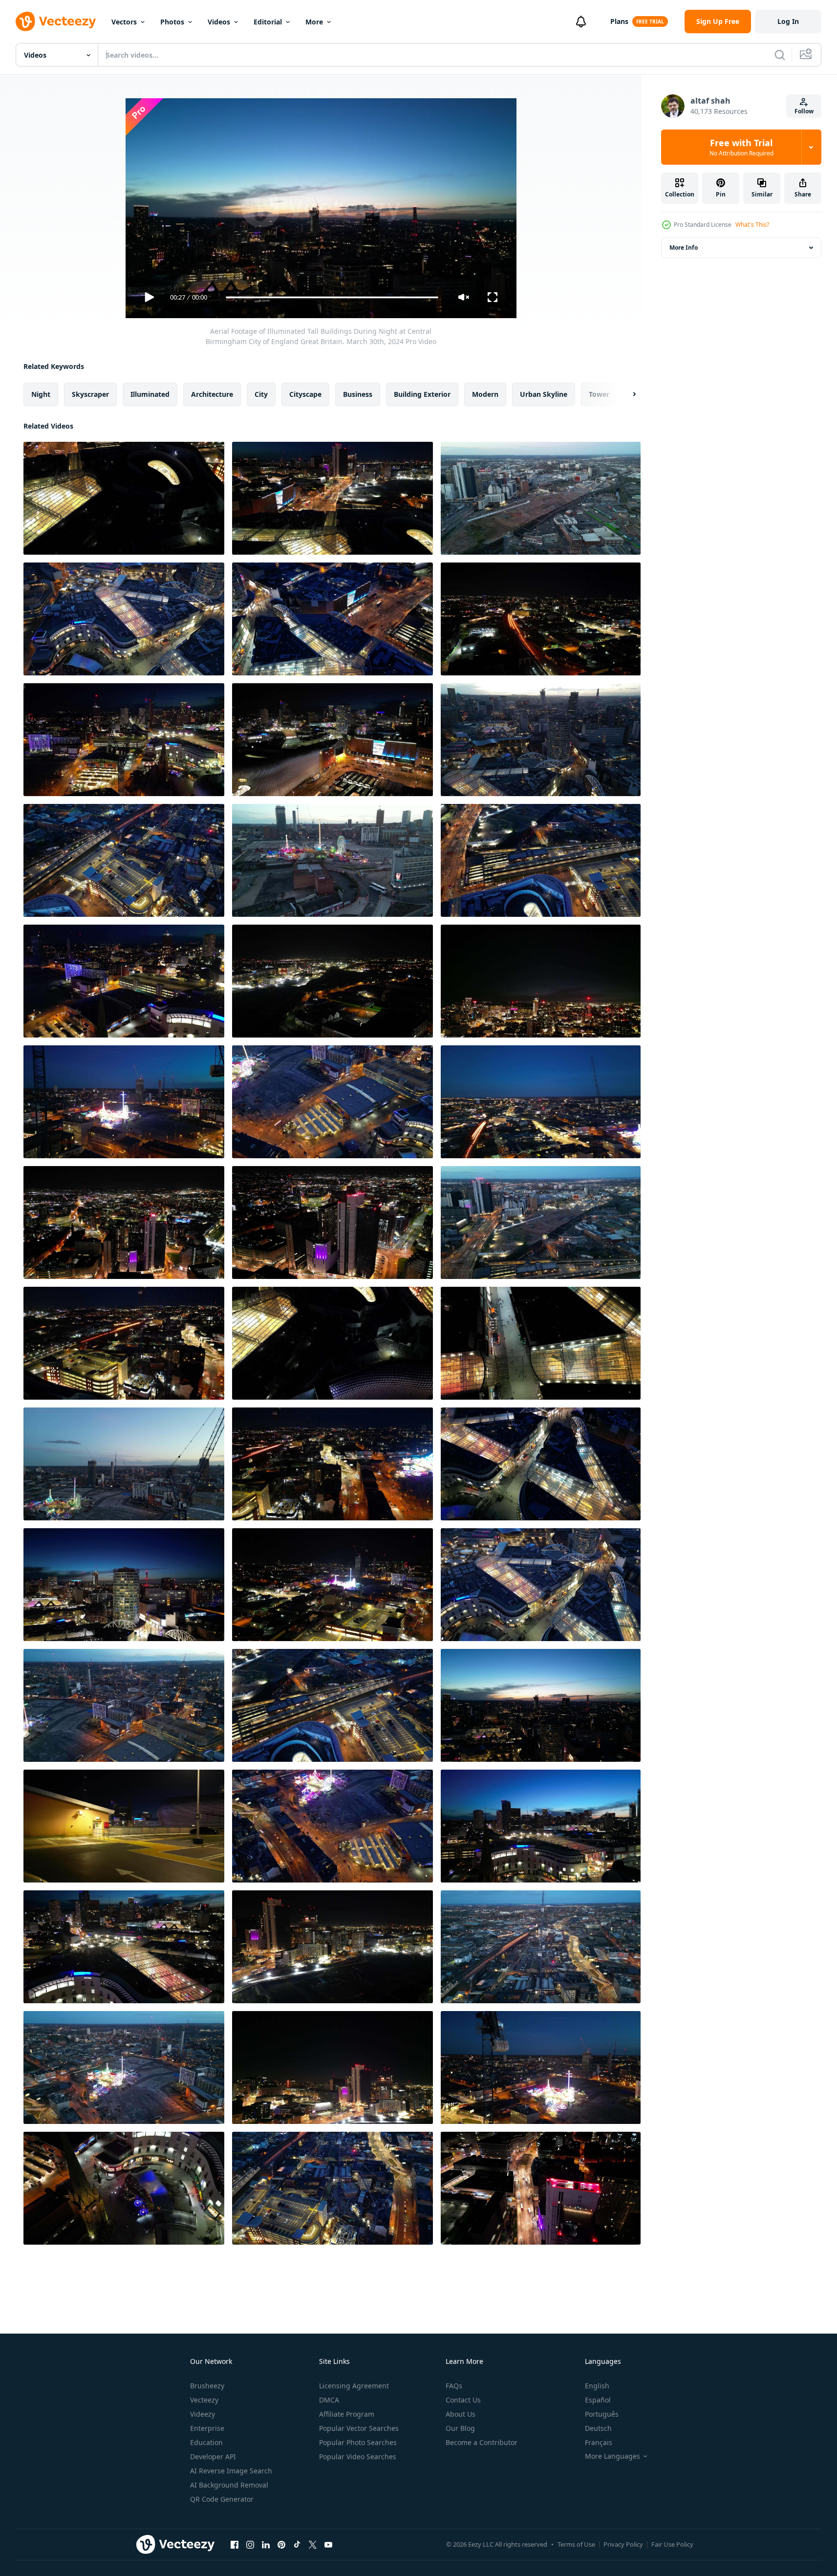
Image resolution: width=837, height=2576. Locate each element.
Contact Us (463, 2400)
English (597, 2386)
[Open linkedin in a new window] (266, 2544)
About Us (461, 2414)
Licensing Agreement (354, 2386)
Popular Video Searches (358, 2457)
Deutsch (598, 2428)
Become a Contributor (482, 2442)
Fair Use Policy (672, 2544)
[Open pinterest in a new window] (281, 2544)
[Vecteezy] (56, 22)
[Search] (780, 55)
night (41, 394)
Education (206, 2442)
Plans (619, 21)
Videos (219, 22)
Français (599, 2442)
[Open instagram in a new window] (250, 2544)
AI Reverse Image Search (231, 2471)
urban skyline (544, 394)
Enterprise (207, 2428)
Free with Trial (741, 147)
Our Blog (460, 2428)
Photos (172, 22)
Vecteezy (204, 2400)
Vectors (124, 22)
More (314, 22)
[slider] (332, 297)
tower (599, 394)
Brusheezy (207, 2386)
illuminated (150, 394)
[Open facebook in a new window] (235, 2544)
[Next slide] (626, 394)
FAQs (454, 2386)
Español (598, 2400)
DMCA (329, 2400)
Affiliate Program (347, 2414)
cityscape (305, 394)
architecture (212, 394)
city (261, 394)
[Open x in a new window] (313, 2544)
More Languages (612, 2456)
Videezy (203, 2414)
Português (602, 2414)
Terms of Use (576, 2544)
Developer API (213, 2457)
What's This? (752, 225)
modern (485, 394)
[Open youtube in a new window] (328, 2544)
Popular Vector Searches (359, 2428)
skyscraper (90, 394)
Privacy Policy (623, 2544)
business (358, 394)
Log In (788, 21)
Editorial (268, 22)
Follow (804, 111)
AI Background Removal (229, 2485)
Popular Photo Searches (358, 2442)
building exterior (422, 394)
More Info (684, 248)
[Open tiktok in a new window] (297, 2544)
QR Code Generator (222, 2499)
